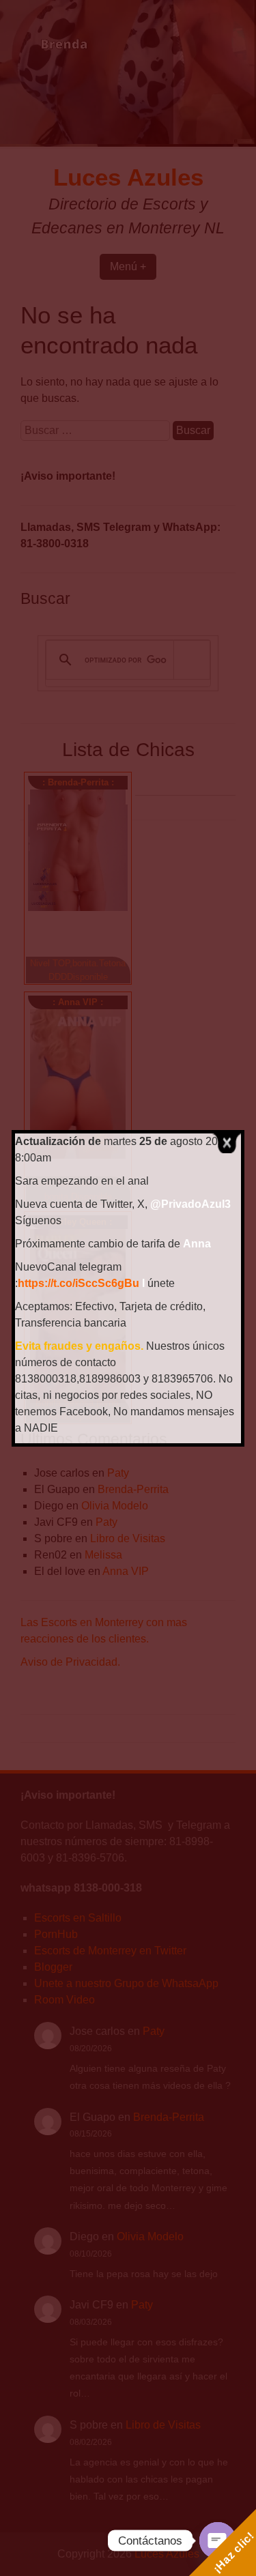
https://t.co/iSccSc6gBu (79, 1283)
